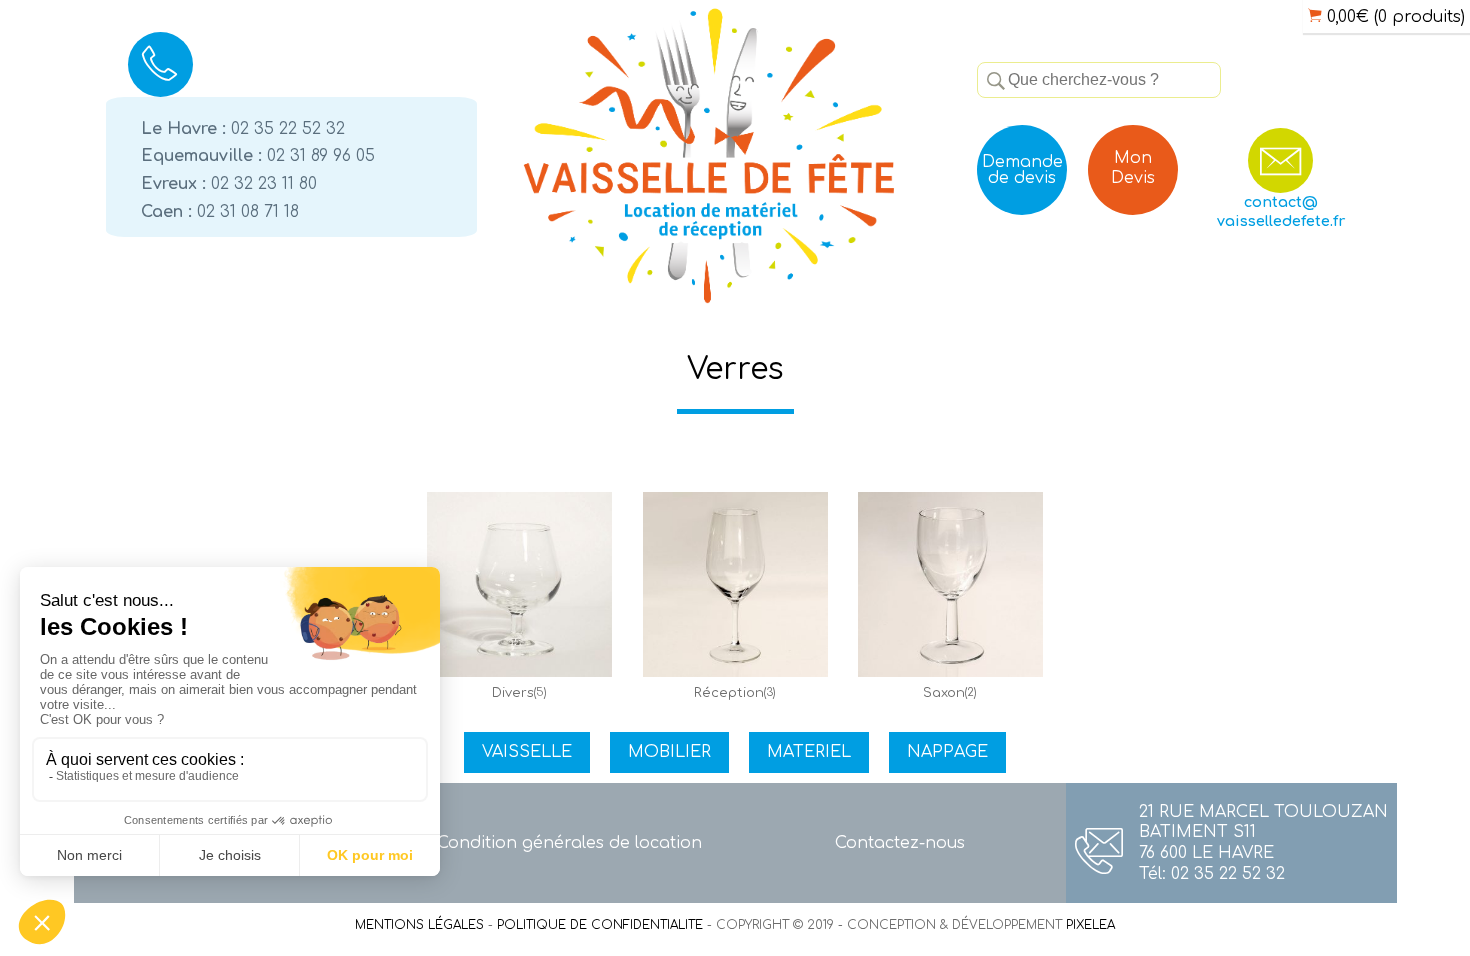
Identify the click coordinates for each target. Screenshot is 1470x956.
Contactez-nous (900, 843)
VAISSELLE (527, 752)
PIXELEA (1090, 925)
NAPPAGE (947, 752)
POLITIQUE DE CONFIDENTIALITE (600, 925)
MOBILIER (669, 752)
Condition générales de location (569, 843)
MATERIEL (809, 752)
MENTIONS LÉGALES (419, 925)
